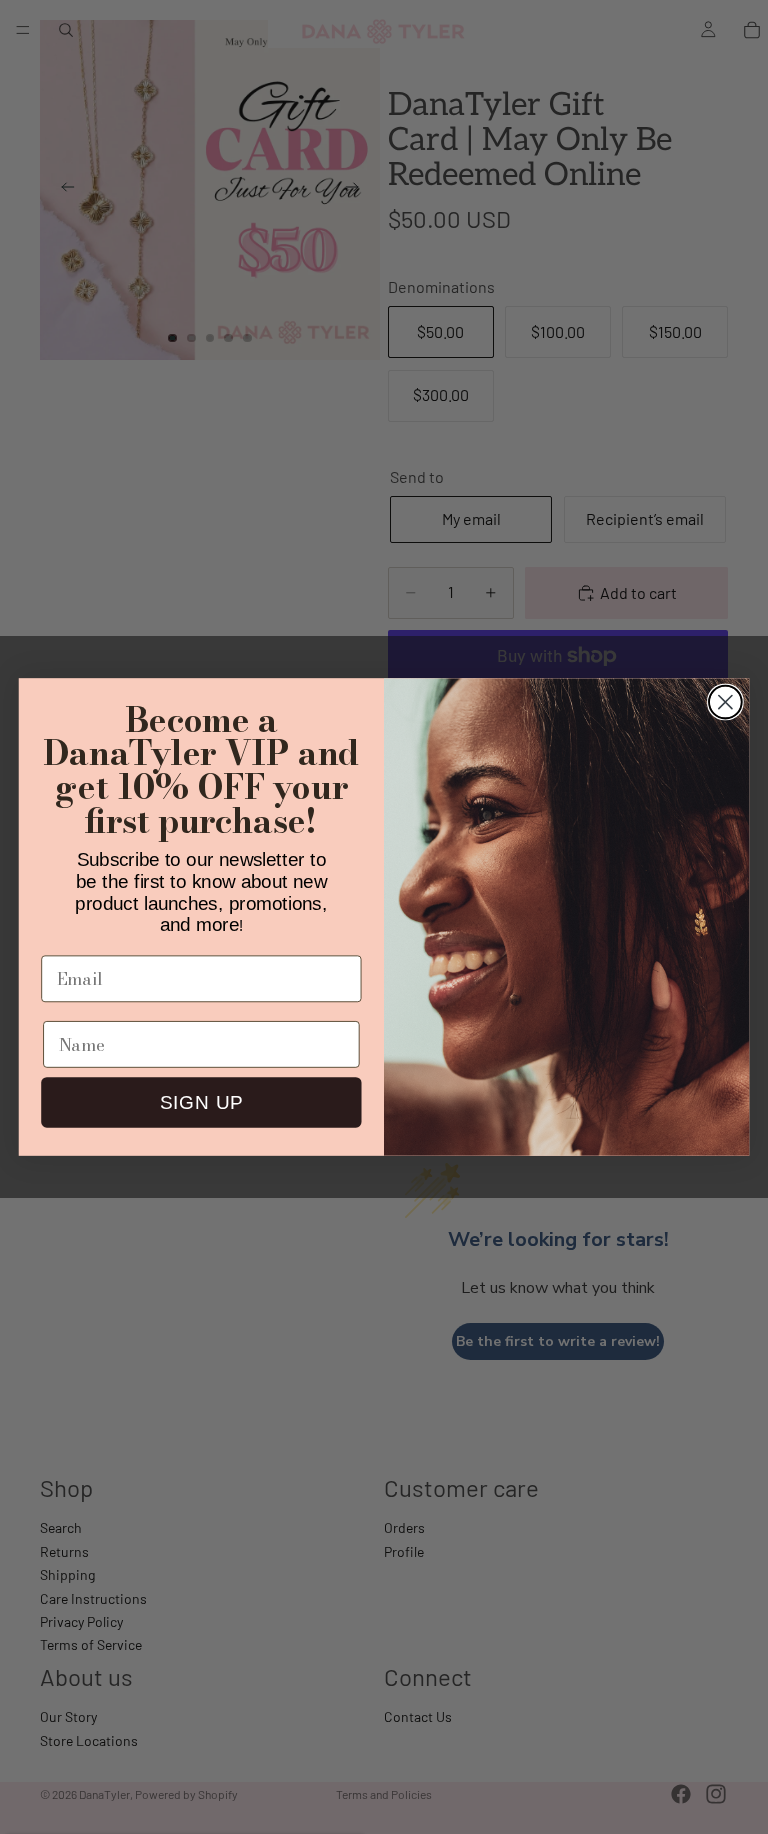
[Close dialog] (725, 702)
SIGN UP (201, 1102)
